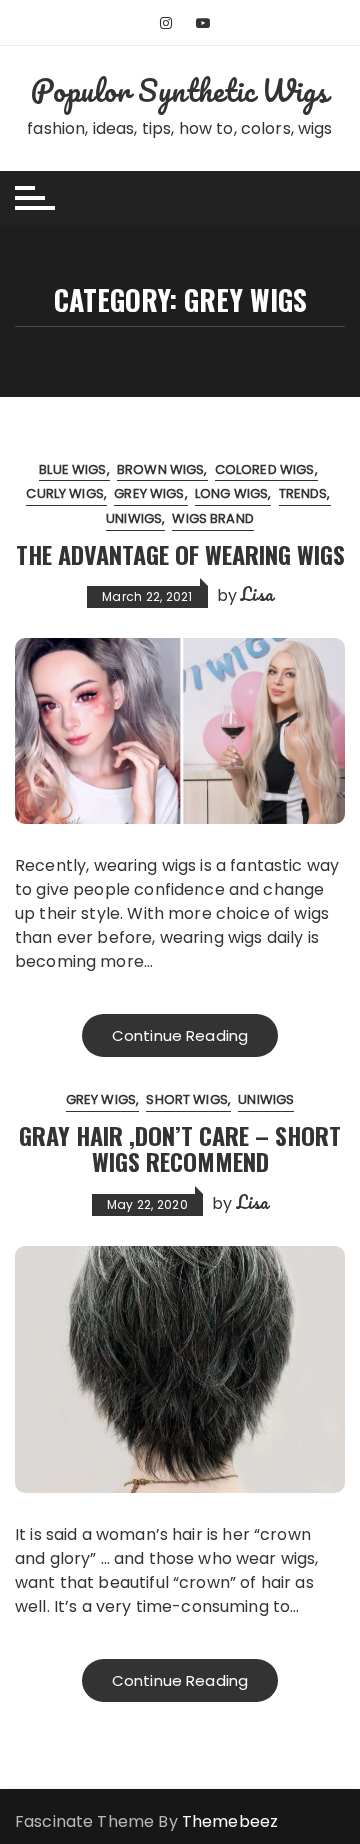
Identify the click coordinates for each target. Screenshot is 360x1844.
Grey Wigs (149, 493)
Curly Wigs (65, 493)
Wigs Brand (213, 518)
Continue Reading (180, 1035)
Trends (303, 493)
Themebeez (230, 1821)
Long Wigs (231, 493)
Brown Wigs (161, 469)
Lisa (257, 594)
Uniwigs (134, 518)
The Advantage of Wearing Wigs (180, 554)
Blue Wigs (72, 469)
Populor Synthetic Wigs (179, 90)
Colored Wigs (265, 469)
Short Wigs (187, 1099)
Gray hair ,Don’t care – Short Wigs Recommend (180, 1148)
